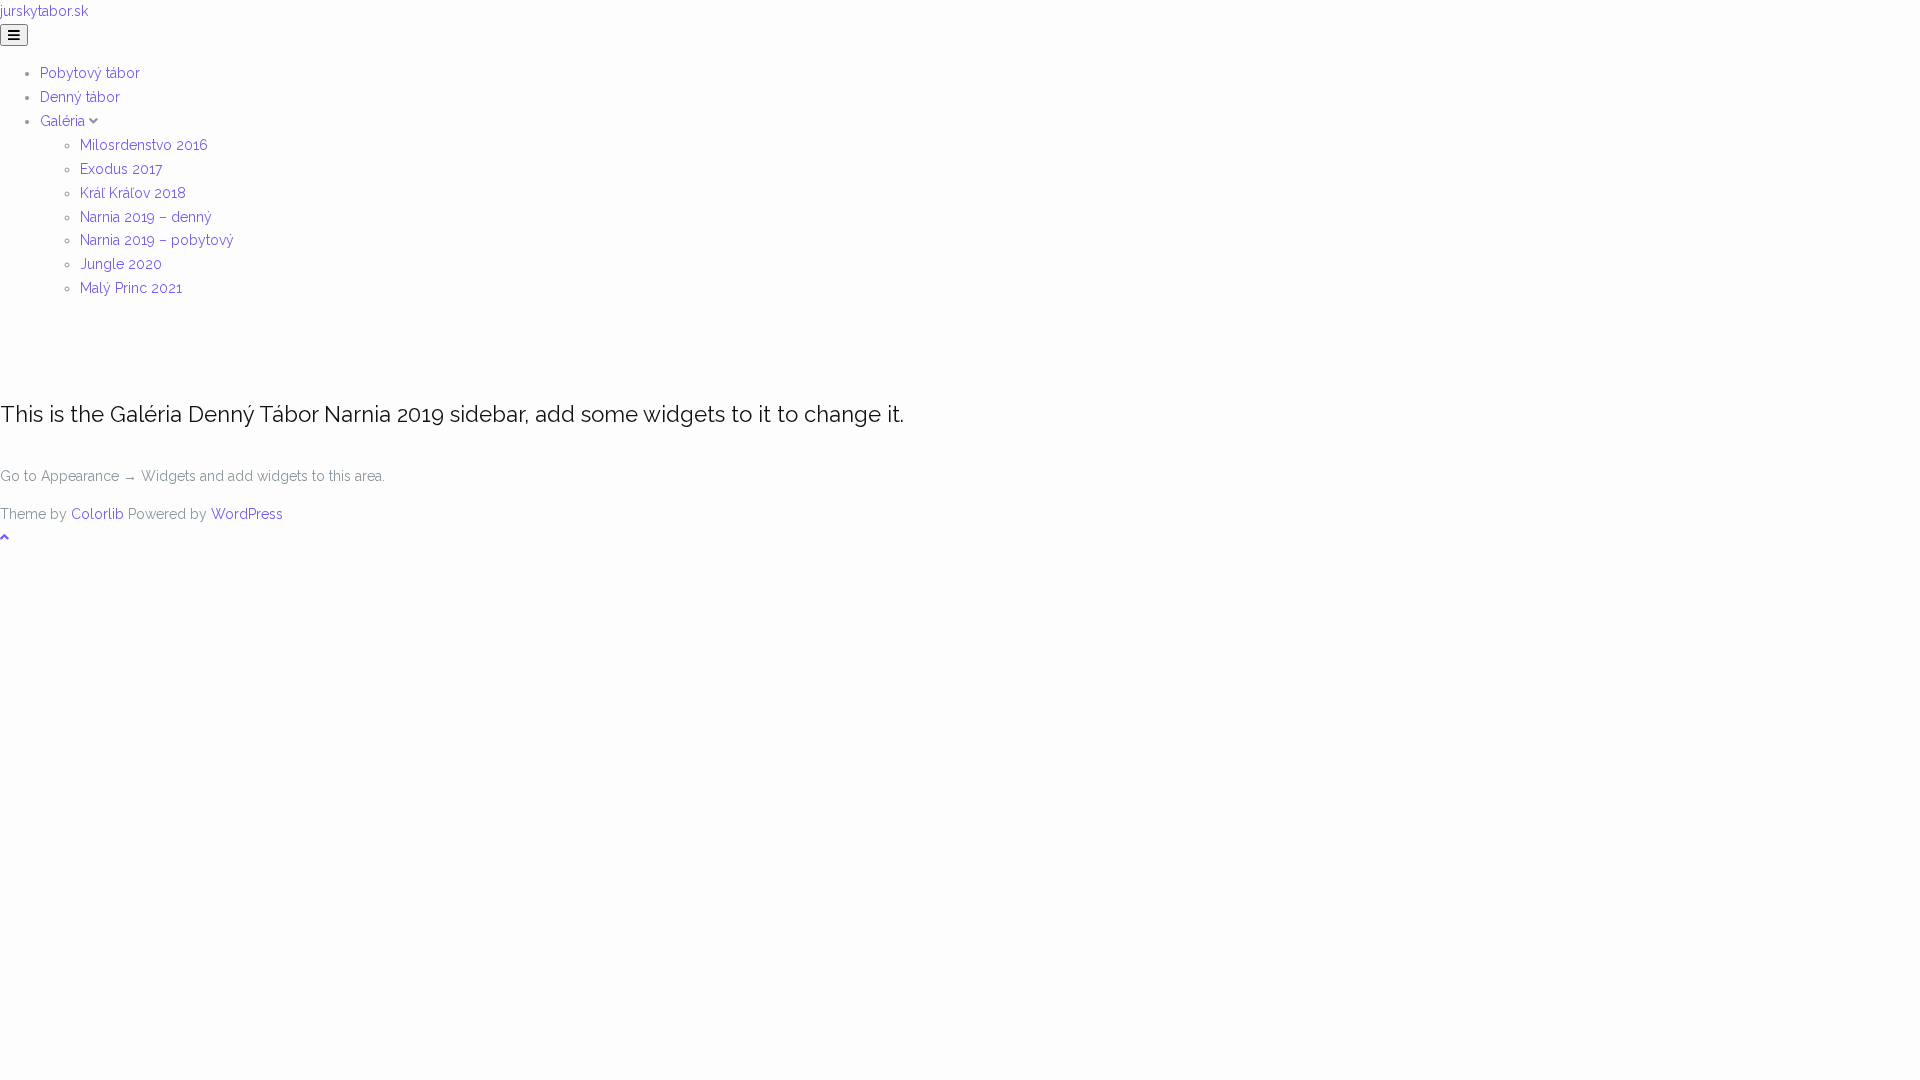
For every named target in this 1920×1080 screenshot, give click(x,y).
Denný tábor (80, 97)
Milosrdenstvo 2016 (144, 145)
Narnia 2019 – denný (146, 217)
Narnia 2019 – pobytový (157, 240)
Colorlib (97, 514)
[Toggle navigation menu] (14, 35)
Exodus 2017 (121, 169)
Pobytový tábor (90, 73)
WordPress (247, 514)
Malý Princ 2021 (131, 288)
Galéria (64, 121)
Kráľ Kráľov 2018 (133, 193)
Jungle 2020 (121, 264)
